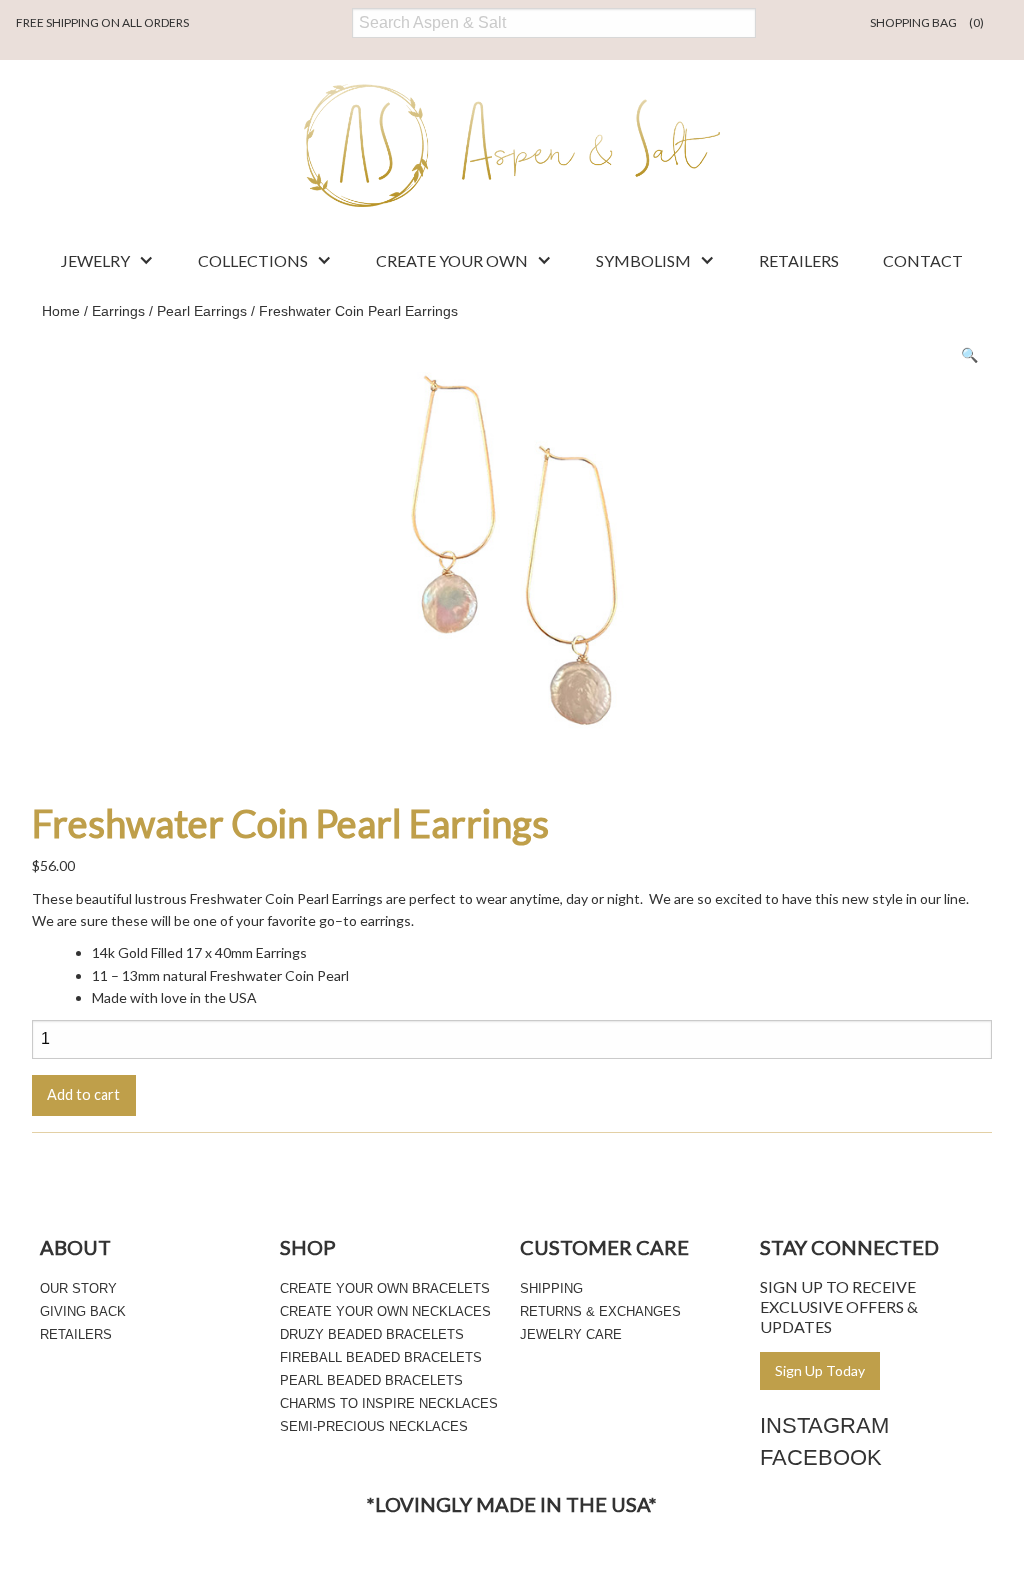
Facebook (821, 1457)
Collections (253, 260)
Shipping (551, 1288)
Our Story (78, 1288)
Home (61, 311)
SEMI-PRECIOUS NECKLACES (374, 1426)
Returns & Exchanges (600, 1311)
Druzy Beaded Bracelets (372, 1334)
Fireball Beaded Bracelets (381, 1357)
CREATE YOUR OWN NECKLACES (385, 1311)
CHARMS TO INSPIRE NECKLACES (389, 1403)
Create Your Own (452, 260)
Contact (923, 260)
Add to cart (83, 1094)
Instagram (824, 1425)
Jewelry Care (571, 1334)
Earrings (118, 311)
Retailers (799, 260)
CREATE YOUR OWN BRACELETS (385, 1288)
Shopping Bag (927, 22)
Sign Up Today (820, 1370)
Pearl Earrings (202, 311)
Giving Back (83, 1311)
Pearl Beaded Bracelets (371, 1380)
